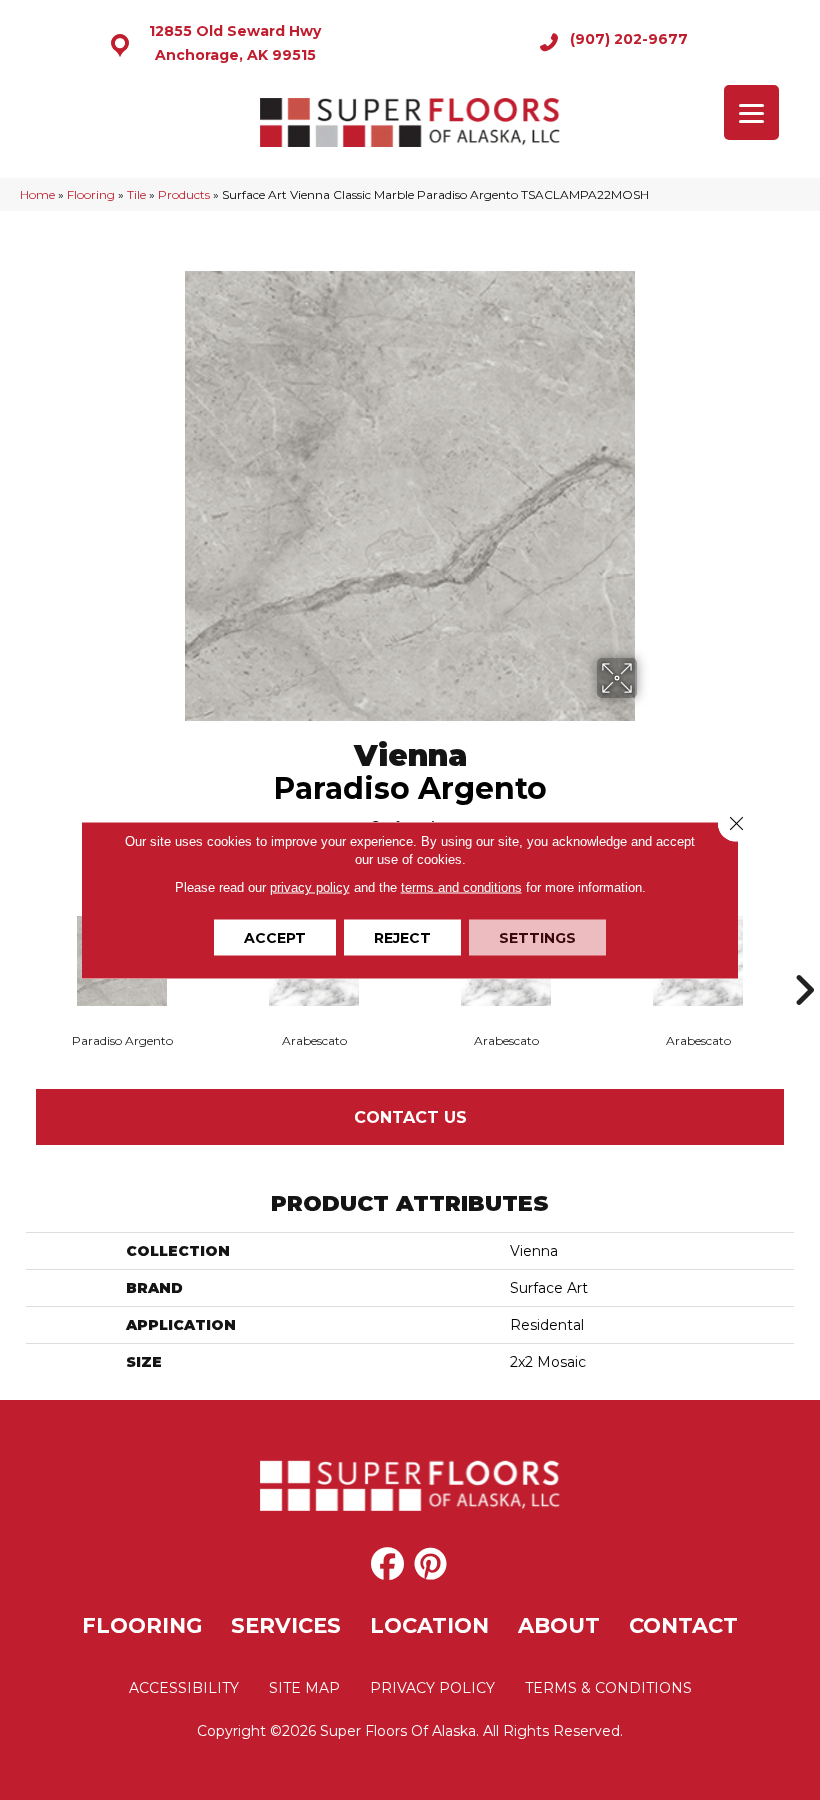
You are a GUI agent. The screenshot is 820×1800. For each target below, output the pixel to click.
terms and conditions (461, 887)
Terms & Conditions (608, 1688)
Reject (402, 938)
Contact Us (410, 1117)
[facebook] (387, 1565)
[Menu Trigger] (751, 112)
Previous (16, 960)
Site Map (304, 1688)
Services (286, 1625)
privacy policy (310, 887)
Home (37, 194)
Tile (136, 194)
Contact (683, 1625)
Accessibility (184, 1688)
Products (184, 194)
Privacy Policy (432, 1688)
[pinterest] (430, 1565)
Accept (275, 938)
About (559, 1625)
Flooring (91, 194)
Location (429, 1625)
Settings (537, 938)
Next (804, 960)
